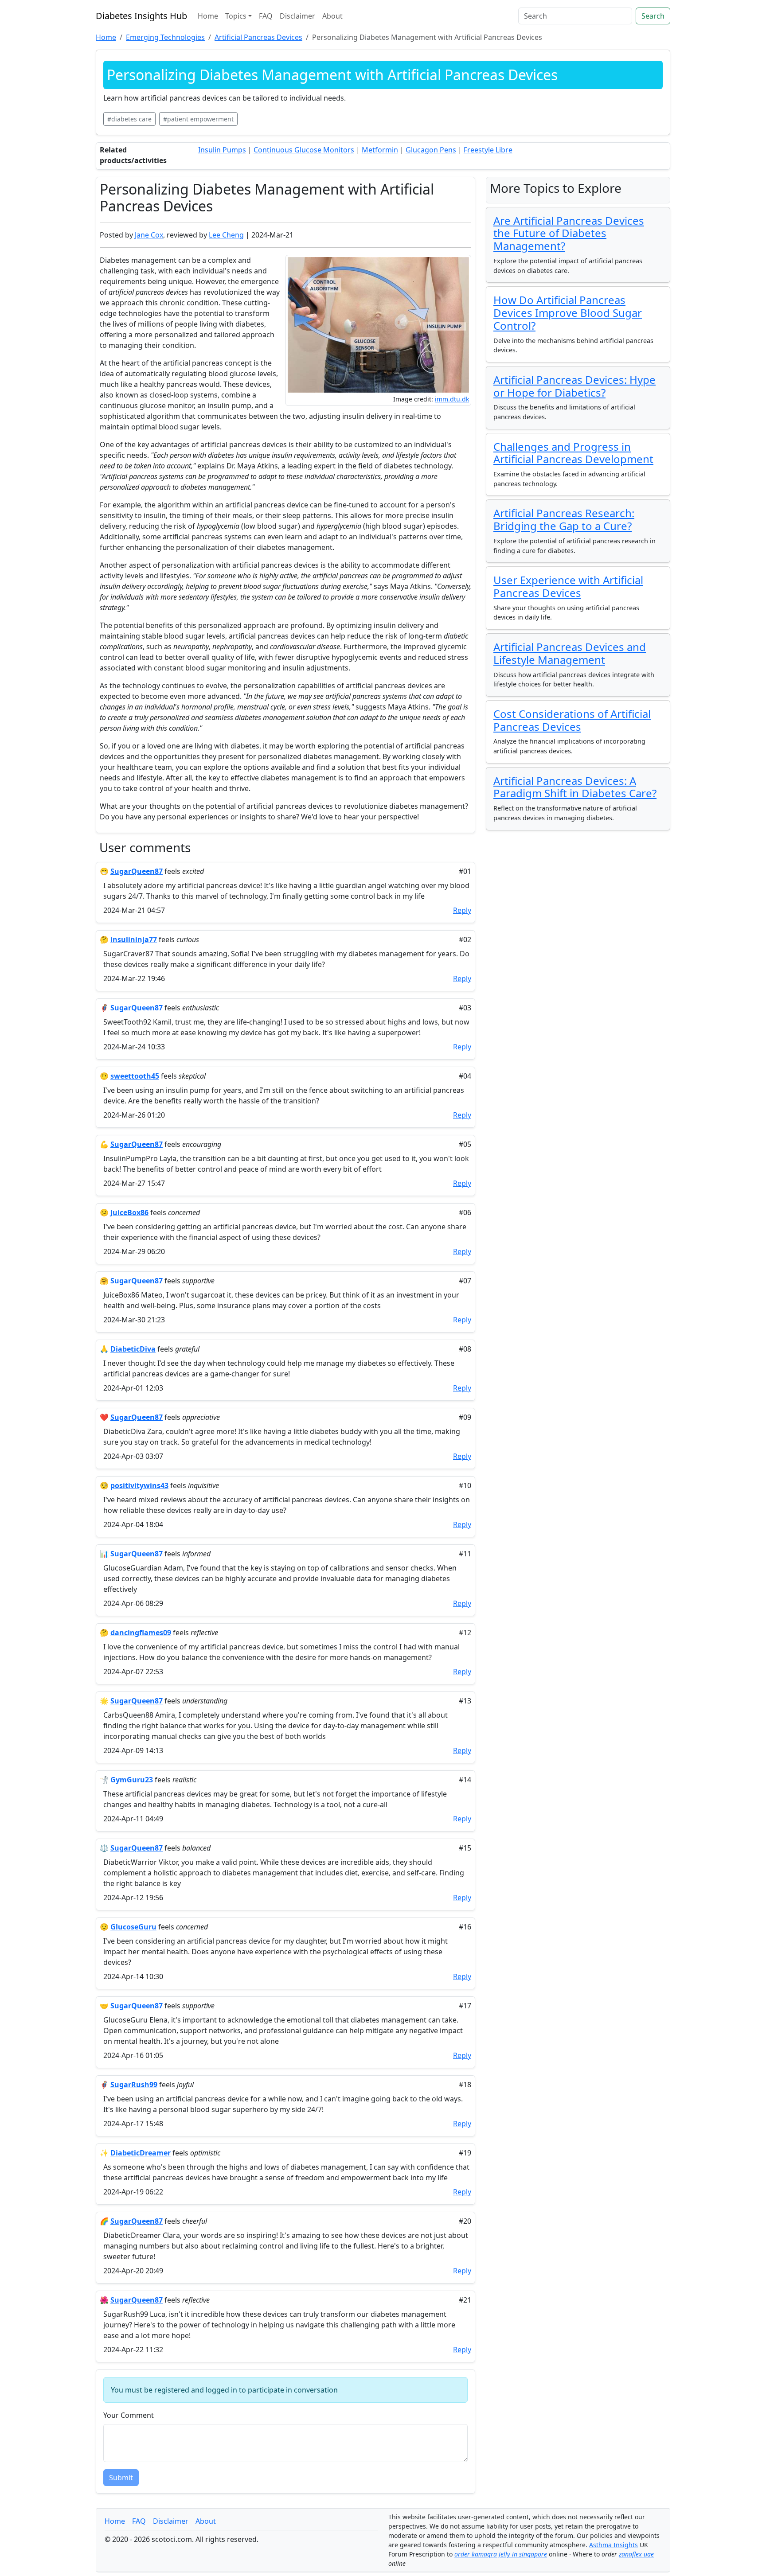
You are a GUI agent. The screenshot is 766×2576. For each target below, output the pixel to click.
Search (653, 16)
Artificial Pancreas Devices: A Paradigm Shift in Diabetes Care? (575, 787)
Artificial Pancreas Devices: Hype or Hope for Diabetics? (574, 386)
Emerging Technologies (165, 37)
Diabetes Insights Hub (141, 16)
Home (208, 16)
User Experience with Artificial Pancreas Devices (568, 586)
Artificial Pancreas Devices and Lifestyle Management (570, 653)
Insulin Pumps (222, 150)
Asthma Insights (614, 2545)
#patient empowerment (198, 119)
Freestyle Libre (488, 150)
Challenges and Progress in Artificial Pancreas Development (573, 453)
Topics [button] (236, 16)
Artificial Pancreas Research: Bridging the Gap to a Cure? (564, 519)
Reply (462, 910)
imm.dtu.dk (452, 399)
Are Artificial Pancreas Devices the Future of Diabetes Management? (569, 233)
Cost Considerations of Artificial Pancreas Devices (572, 720)
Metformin (380, 150)
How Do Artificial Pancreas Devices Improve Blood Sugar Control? (568, 313)
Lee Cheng (226, 235)
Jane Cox (149, 235)
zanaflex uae (636, 2554)
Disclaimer (297, 16)
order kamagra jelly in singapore (501, 2554)
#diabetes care (129, 119)
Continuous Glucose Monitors (304, 150)
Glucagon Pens (431, 150)
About (332, 16)
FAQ (266, 16)
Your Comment (129, 2415)
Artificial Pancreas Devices (258, 37)
